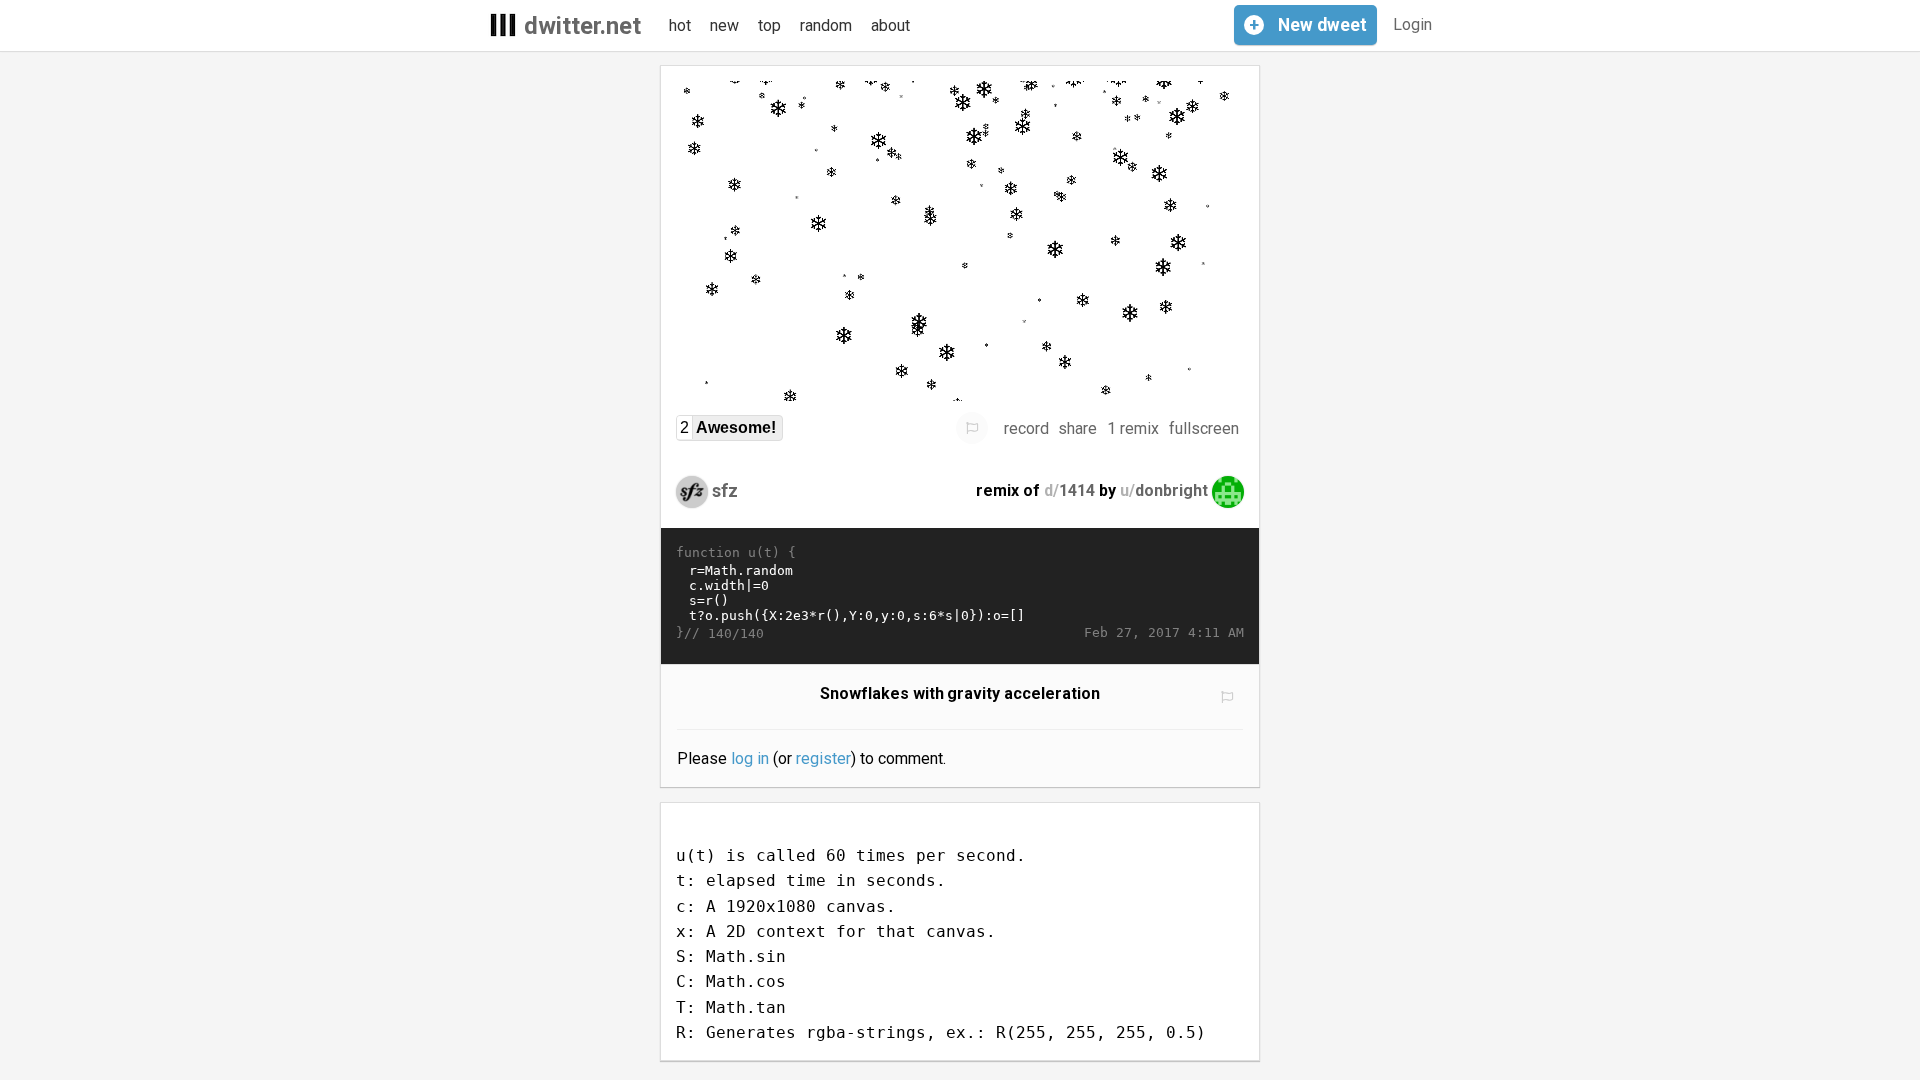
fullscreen (1204, 428)
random (826, 25)
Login (1412, 24)
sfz (725, 490)
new (724, 25)
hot (680, 25)
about (890, 25)
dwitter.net (582, 26)
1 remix (1133, 428)
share (1077, 428)
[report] (972, 428)
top (769, 25)
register (823, 758)
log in (750, 758)
